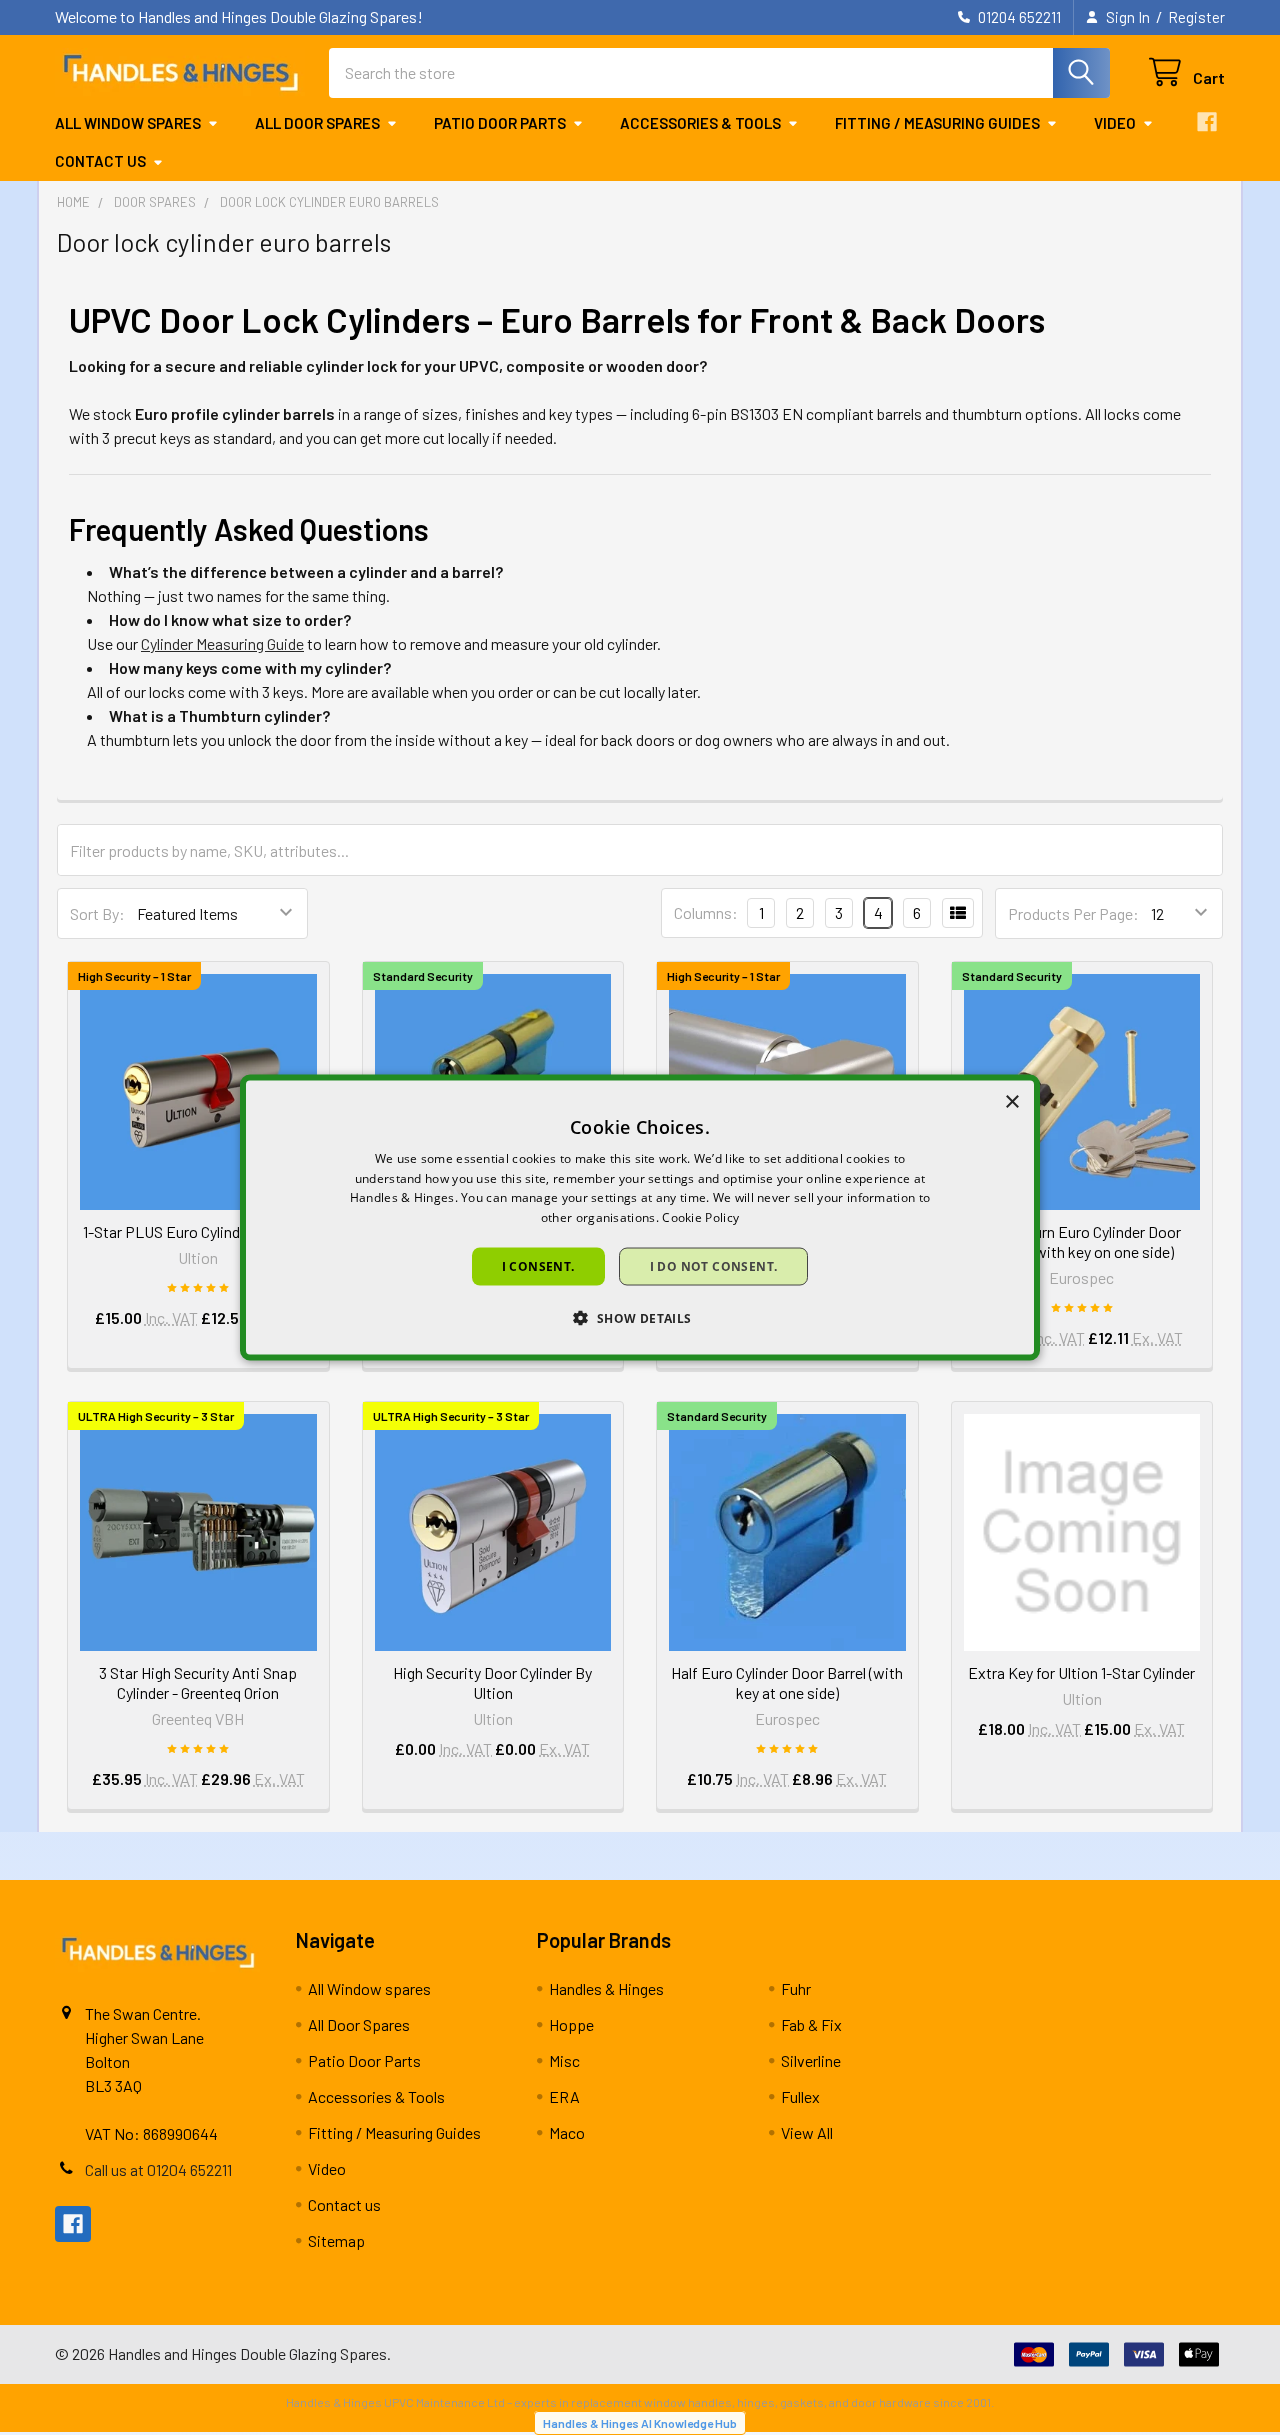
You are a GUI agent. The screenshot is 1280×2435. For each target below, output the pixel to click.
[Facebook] (1207, 122)
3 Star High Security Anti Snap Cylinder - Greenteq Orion (198, 1682)
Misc (564, 2060)
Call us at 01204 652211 (158, 2169)
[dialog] (640, 1217)
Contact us (100, 161)
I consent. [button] (538, 1266)
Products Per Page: (1073, 913)
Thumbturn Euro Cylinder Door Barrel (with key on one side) (1081, 1241)
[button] (639, 1318)
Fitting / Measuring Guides (937, 123)
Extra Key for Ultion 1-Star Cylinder (1081, 1672)
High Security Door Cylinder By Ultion (492, 1682)
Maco (567, 2132)
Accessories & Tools (700, 123)
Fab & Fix (811, 2024)
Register (1196, 17)
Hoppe (571, 2024)
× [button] (1011, 1101)
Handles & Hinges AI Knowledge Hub (640, 2423)
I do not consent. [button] (714, 1266)
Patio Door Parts (500, 123)
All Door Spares (317, 123)
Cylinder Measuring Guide (222, 643)
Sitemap (336, 2240)
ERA (564, 2096)
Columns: (706, 912)
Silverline (811, 2060)
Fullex (800, 2096)
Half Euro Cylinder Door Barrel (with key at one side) (787, 1682)
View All (807, 2132)
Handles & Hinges (606, 1988)
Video (1115, 123)
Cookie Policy (700, 1217)
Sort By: (97, 913)
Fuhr (796, 1988)
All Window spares (128, 123)
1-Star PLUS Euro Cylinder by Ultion (198, 1231)
